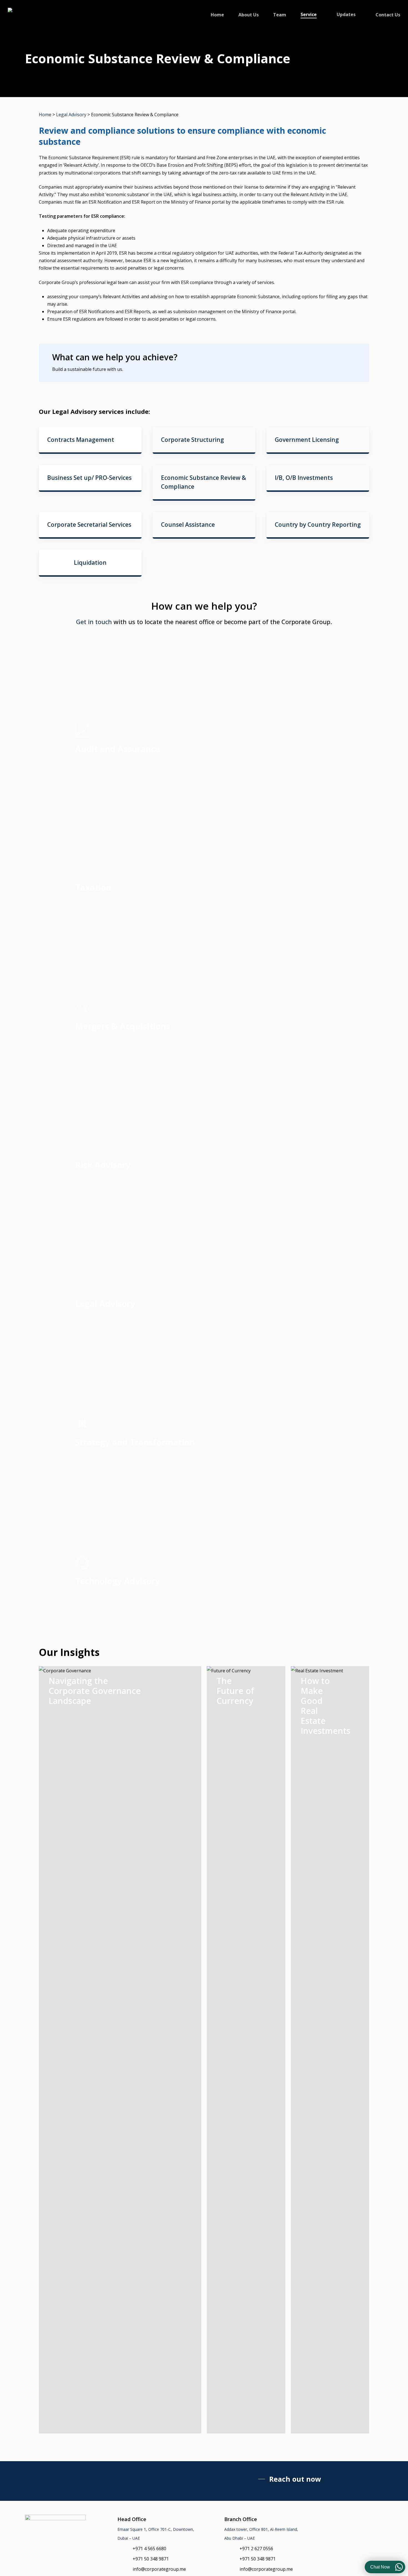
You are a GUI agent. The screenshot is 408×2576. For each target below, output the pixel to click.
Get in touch (94, 622)
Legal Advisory (71, 115)
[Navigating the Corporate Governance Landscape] (120, 2050)
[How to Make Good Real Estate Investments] (330, 2050)
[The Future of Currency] (246, 2050)
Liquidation (90, 563)
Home (45, 115)
